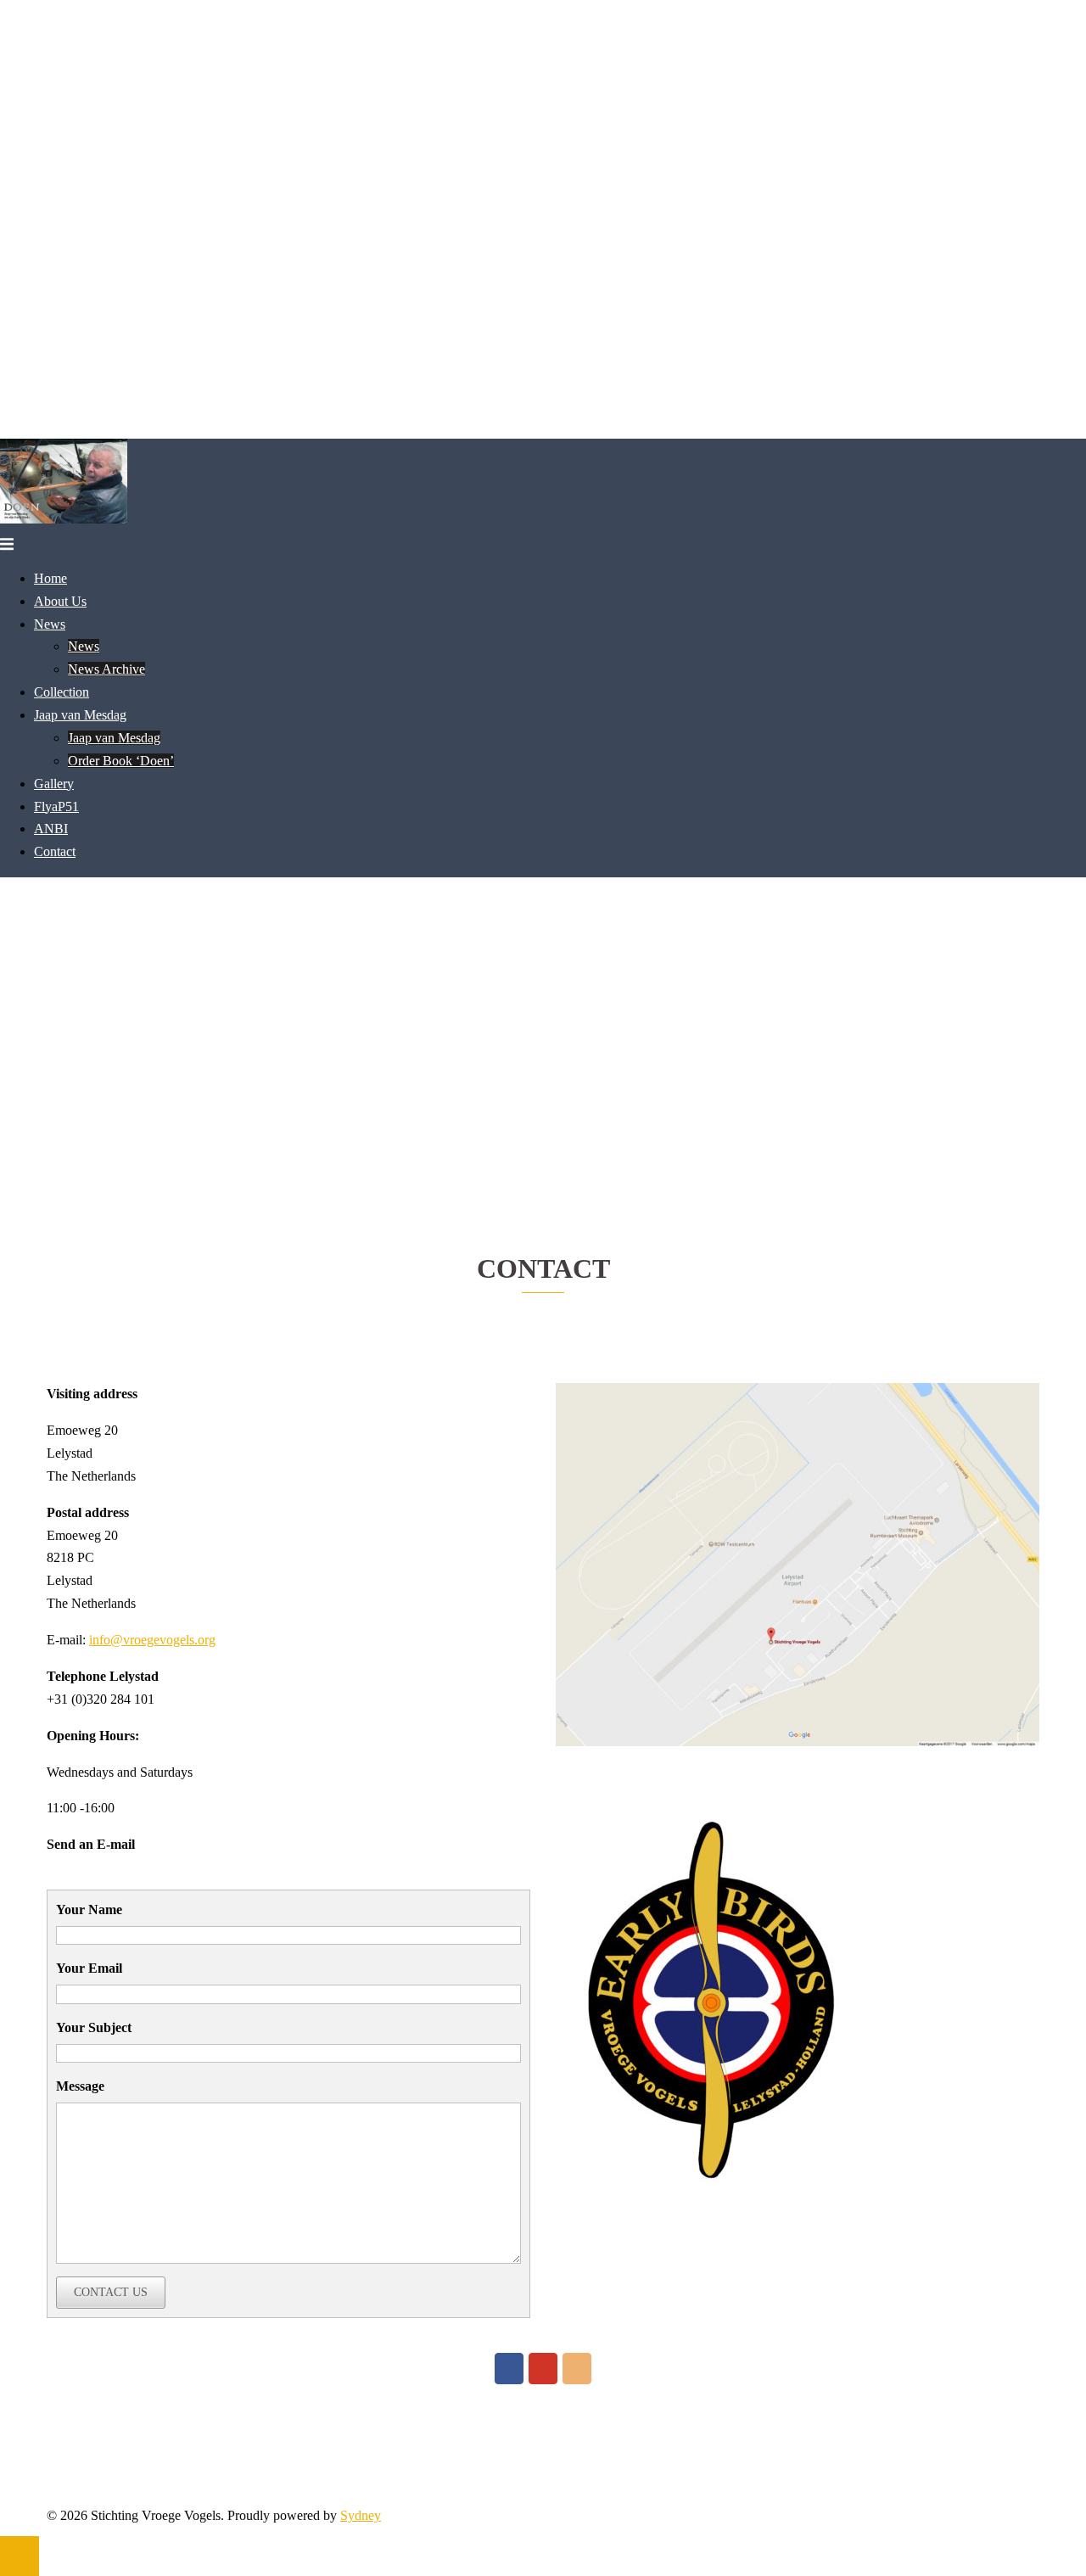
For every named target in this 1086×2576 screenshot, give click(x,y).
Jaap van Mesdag (80, 715)
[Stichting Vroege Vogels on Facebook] (509, 2369)
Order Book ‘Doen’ (121, 761)
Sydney (361, 2515)
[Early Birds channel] (543, 2369)
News (50, 624)
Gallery (54, 784)
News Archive (106, 669)
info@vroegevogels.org (152, 1640)
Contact (55, 851)
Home (50, 578)
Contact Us (111, 2292)
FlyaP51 (56, 806)
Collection (62, 692)
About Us (60, 601)
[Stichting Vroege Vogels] (64, 519)
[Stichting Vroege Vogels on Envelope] (577, 2369)
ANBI (51, 829)
